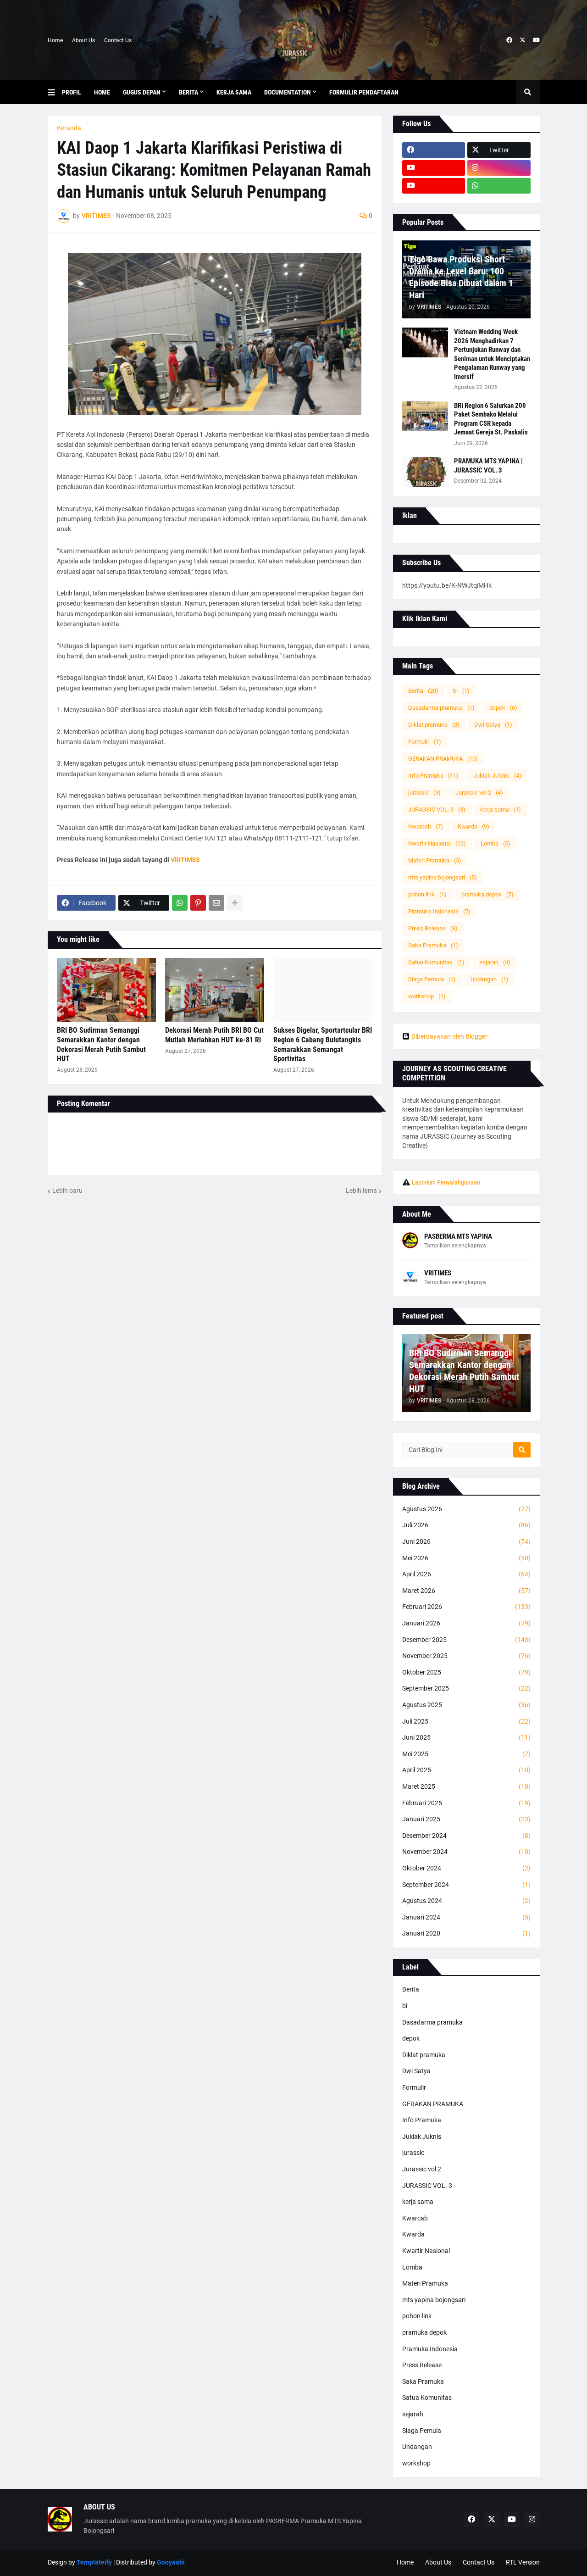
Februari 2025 (466, 1803)
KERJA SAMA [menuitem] (234, 92)
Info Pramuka (433, 776)
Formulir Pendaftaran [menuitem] (364, 92)
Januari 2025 (466, 1819)
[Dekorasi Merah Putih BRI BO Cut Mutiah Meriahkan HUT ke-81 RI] (215, 990)
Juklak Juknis (497, 776)
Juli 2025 (466, 1721)
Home (55, 40)
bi (461, 691)
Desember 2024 (466, 1836)
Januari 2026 (466, 1623)
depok (503, 708)
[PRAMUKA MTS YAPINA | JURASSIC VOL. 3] (425, 472)
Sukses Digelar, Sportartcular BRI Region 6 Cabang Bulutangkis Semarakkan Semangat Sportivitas (323, 1044)
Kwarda (473, 826)
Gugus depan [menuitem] (142, 92)
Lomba (496, 843)
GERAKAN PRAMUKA (443, 759)
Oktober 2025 (466, 1672)
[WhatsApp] (180, 903)
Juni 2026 (466, 1541)
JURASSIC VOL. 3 (437, 810)
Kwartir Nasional (437, 843)
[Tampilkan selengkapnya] (235, 903)
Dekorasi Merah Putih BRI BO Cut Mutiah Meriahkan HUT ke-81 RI (214, 1035)
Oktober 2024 (466, 1868)
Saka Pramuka (433, 945)
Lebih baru (67, 1191)
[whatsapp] (499, 186)
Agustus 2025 (466, 1705)
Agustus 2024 (466, 1901)
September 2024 (466, 1885)
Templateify (94, 2562)
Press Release (433, 928)
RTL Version (523, 2562)
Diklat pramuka (434, 725)
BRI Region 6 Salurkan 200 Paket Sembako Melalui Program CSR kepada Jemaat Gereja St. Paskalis (491, 419)
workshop (427, 996)
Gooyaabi (171, 2562)
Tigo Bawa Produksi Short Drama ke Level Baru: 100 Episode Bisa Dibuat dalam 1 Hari (461, 277)
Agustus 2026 (466, 1509)
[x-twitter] (523, 40)
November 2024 (466, 1852)
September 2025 (466, 1688)
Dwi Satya (493, 725)
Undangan (490, 979)
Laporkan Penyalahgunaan (446, 1182)
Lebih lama (361, 1191)
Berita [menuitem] (188, 92)
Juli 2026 (466, 1525)
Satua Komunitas (436, 962)
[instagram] (499, 168)
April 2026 (466, 1574)
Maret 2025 (466, 1786)
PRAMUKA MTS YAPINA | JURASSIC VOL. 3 (488, 466)
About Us (83, 40)
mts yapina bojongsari (443, 877)
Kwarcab (426, 826)
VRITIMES (438, 1273)
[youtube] (536, 40)
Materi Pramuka (435, 860)
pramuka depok (487, 894)
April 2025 (466, 1770)
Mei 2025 (466, 1754)
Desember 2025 (466, 1640)
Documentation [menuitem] (288, 92)
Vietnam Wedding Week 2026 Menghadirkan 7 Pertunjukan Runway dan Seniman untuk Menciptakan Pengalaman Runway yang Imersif (492, 354)
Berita (423, 691)
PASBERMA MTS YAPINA (458, 1236)
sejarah (495, 962)
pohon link (427, 894)
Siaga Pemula (432, 979)
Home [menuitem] (102, 92)
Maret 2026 (466, 1591)
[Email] (216, 903)
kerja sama (501, 810)
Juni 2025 (466, 1737)
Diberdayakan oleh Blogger (449, 1036)
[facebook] (509, 40)
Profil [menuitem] (72, 92)
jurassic (424, 793)
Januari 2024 (466, 1917)
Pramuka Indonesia (439, 911)
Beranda (69, 128)
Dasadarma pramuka (441, 708)
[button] (55, 92)
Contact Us (118, 40)
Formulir (425, 742)
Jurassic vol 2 (479, 793)
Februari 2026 (466, 1607)
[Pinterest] (198, 903)
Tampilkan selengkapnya (455, 1246)
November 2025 (466, 1656)
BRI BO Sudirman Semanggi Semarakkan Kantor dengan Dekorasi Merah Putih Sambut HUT (101, 1044)
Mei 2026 (466, 1558)
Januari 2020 (466, 1933)
